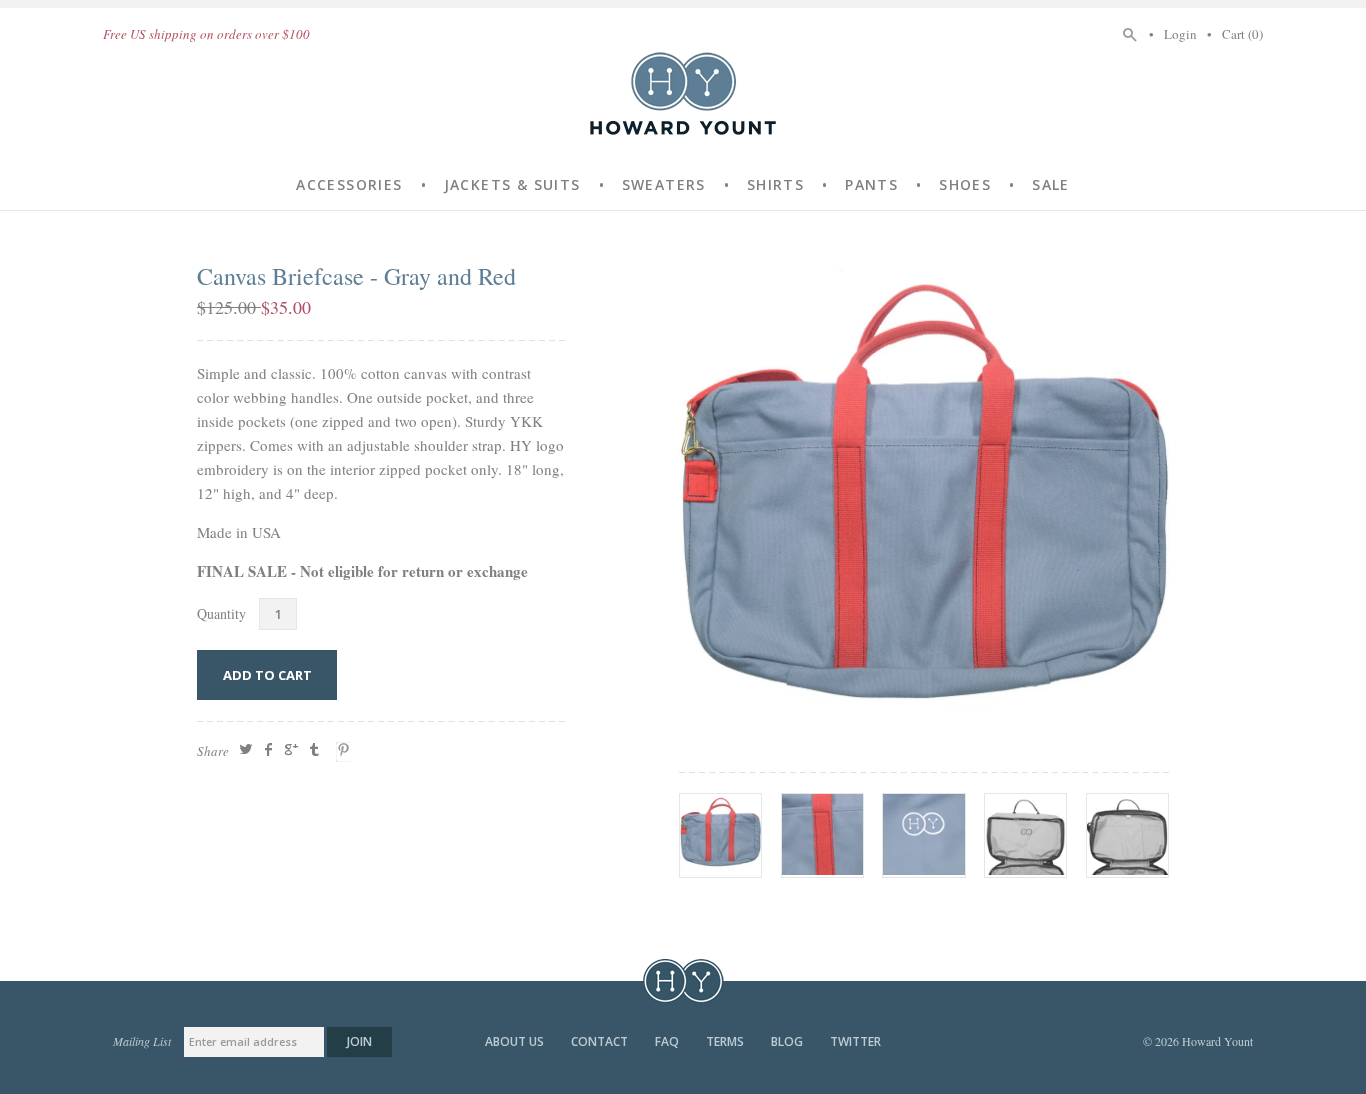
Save (346, 752)
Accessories (349, 184)
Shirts (775, 184)
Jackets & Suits (512, 184)
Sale (1051, 184)
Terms (726, 1041)
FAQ (668, 1041)
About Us (516, 1041)
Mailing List (142, 1041)
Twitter (855, 1041)
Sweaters (664, 184)
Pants (871, 184)
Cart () (1242, 34)
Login (1180, 34)
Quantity (221, 613)
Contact (601, 1041)
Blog (788, 1041)
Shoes (965, 184)
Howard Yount (683, 93)
